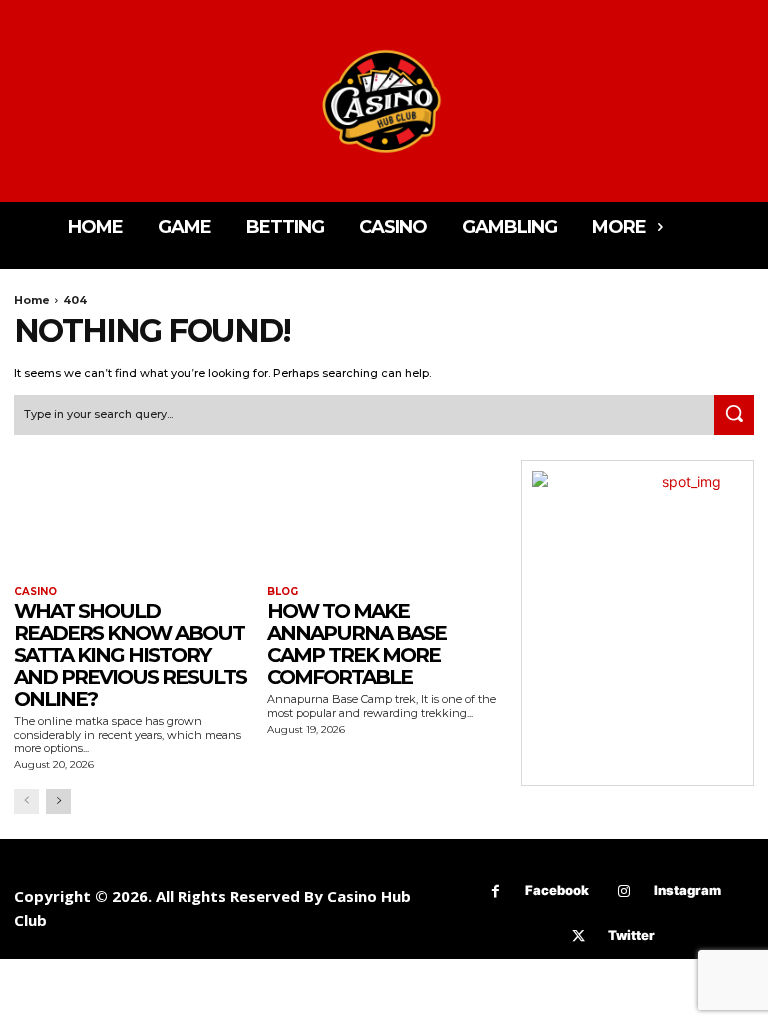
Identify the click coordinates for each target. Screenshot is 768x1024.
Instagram (687, 890)
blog (282, 592)
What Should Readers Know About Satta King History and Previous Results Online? (130, 655)
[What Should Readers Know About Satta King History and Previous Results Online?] (130, 518)
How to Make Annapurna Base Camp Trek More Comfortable (356, 644)
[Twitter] (578, 936)
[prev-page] (26, 801)
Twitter (631, 935)
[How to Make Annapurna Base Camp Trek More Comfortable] (383, 518)
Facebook (557, 890)
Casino (35, 592)
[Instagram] (624, 891)
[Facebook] (495, 891)
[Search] (734, 415)
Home (32, 300)
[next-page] (58, 801)
